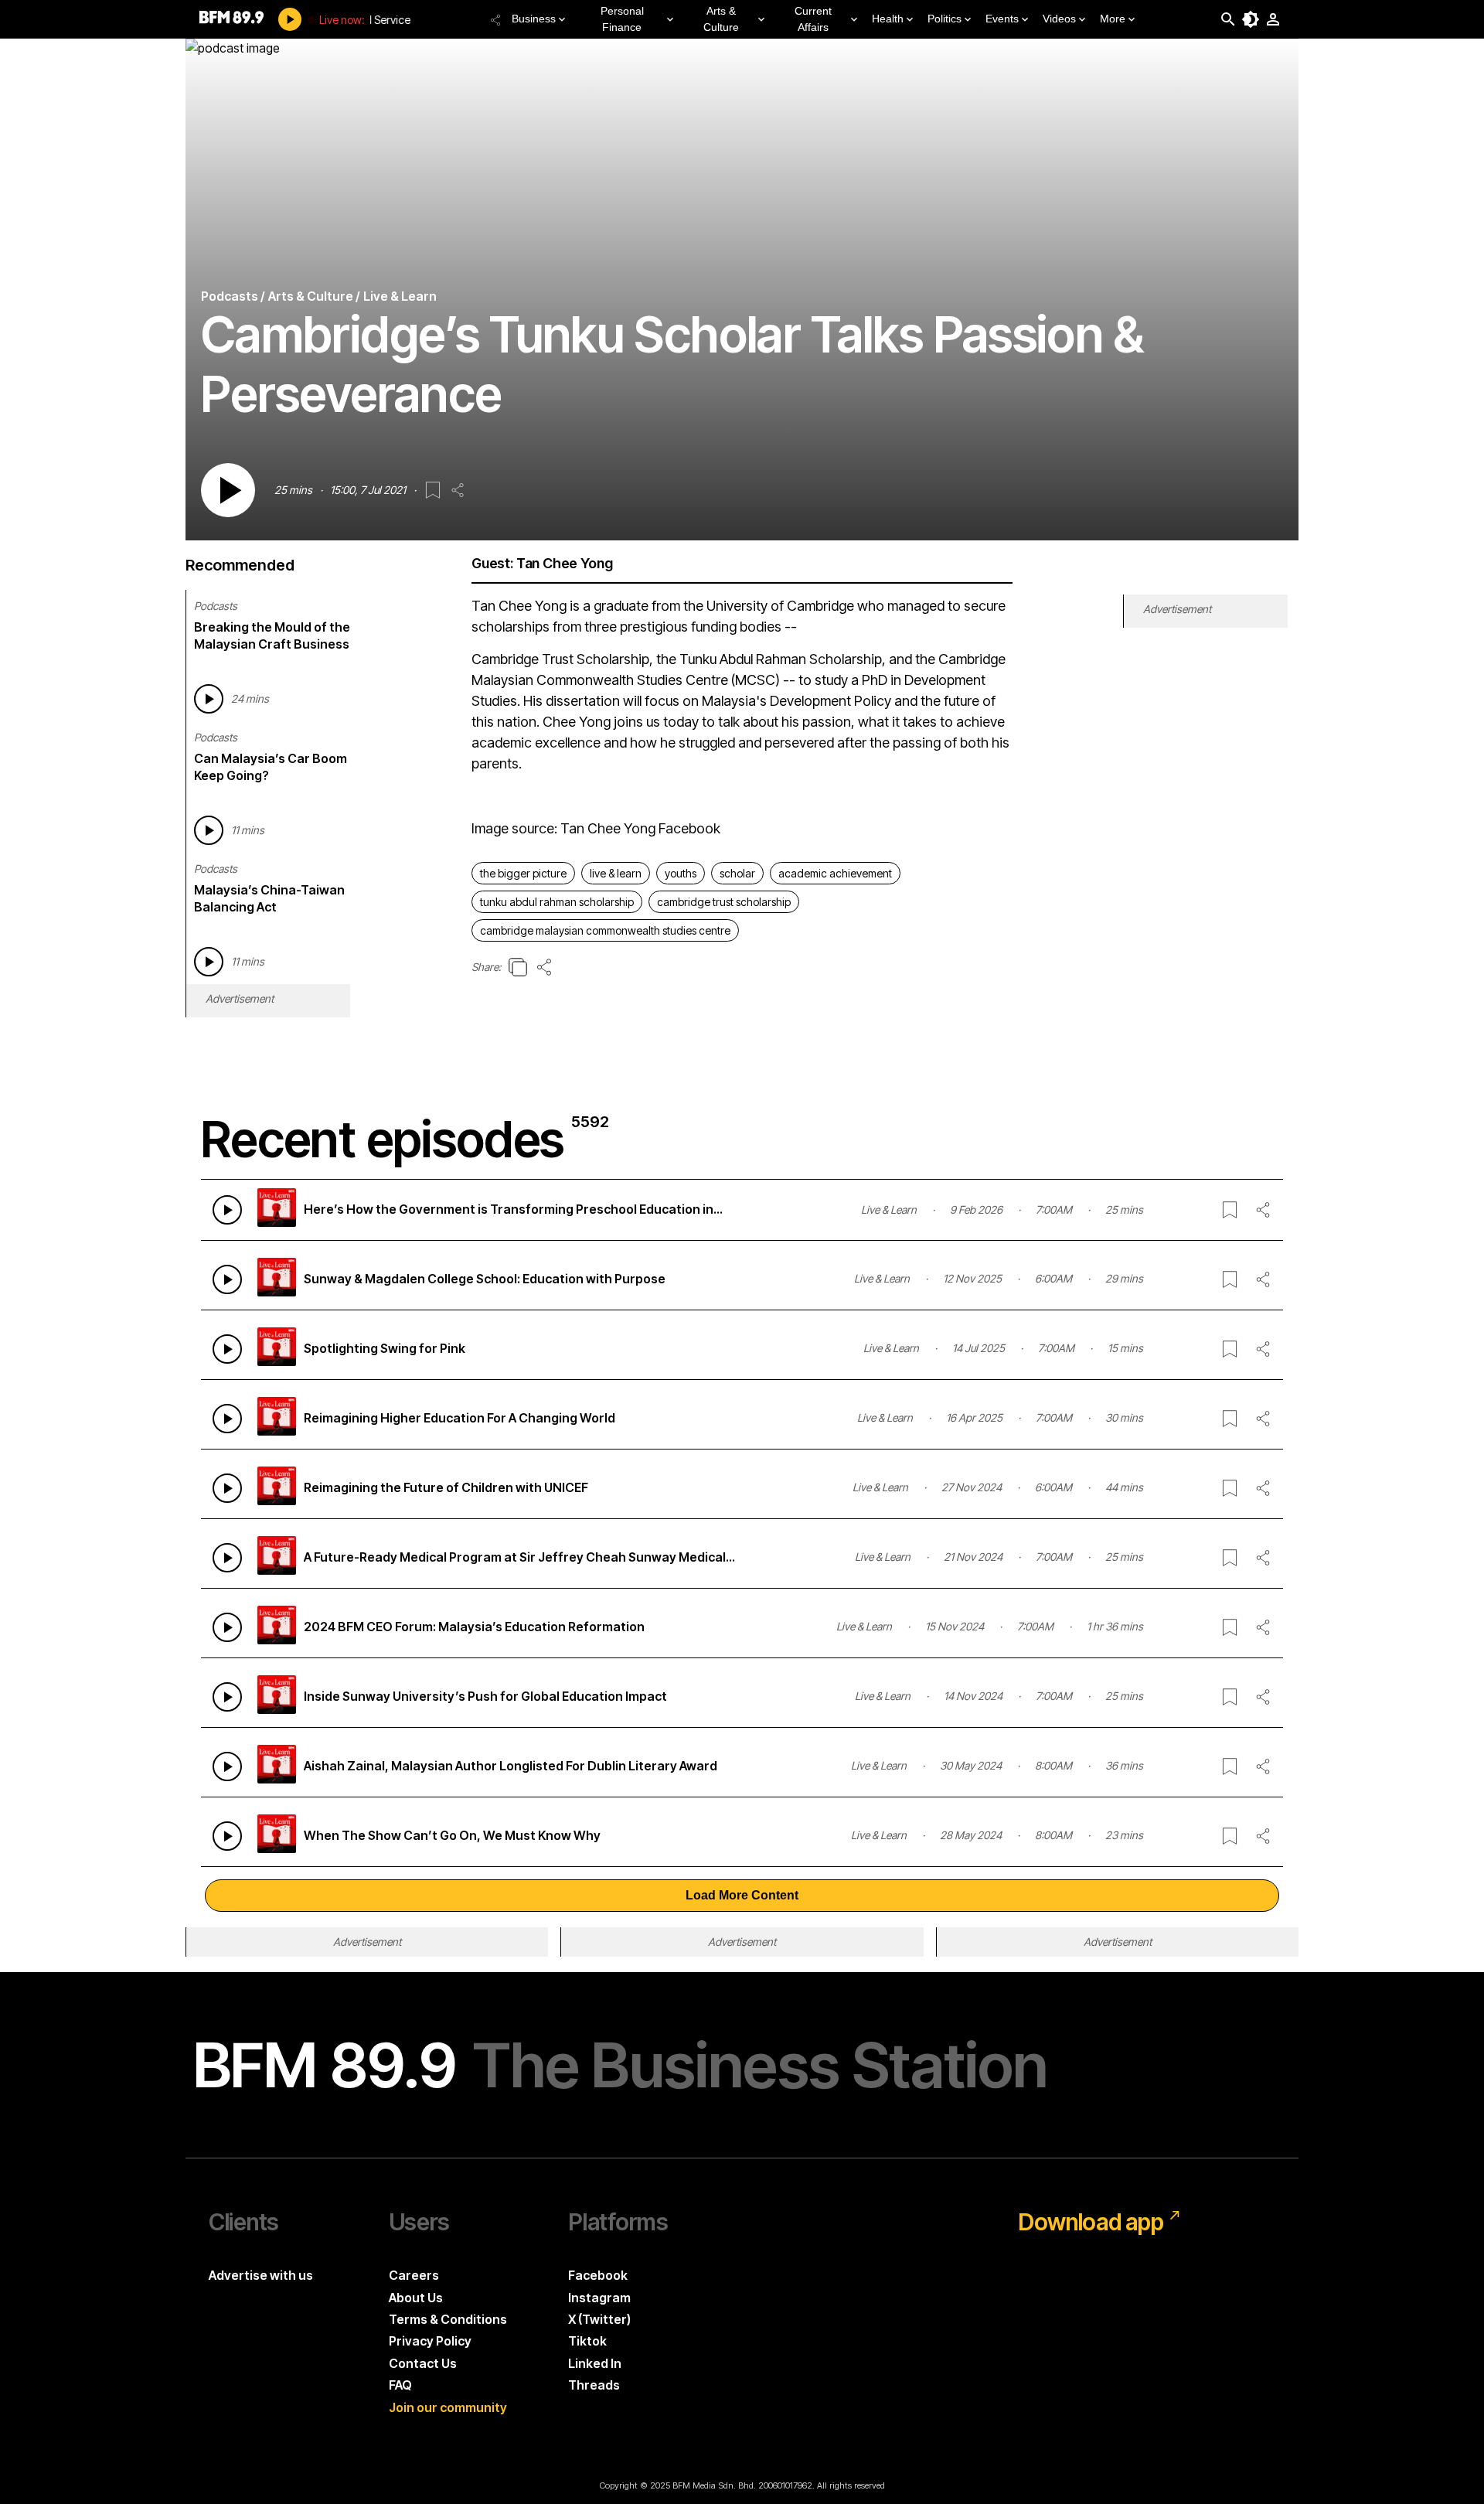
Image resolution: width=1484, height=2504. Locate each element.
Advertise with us (261, 2275)
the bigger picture (523, 873)
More (1113, 19)
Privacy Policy (430, 2341)
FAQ (400, 2385)
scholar (737, 873)
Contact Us (423, 2363)
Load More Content (742, 1895)
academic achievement (835, 873)
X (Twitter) (599, 2319)
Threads (594, 2385)
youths (681, 873)
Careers (414, 2275)
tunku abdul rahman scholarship (557, 902)
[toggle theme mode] (1251, 19)
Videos (1059, 19)
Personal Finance (622, 19)
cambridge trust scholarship (724, 902)
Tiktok (587, 2341)
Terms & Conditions (448, 2319)
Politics (945, 19)
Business (534, 19)
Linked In (595, 2363)
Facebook (598, 2275)
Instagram (599, 2298)
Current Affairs (813, 19)
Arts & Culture (721, 19)
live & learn (616, 873)
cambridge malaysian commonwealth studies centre (605, 930)
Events (1002, 19)
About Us (416, 2298)
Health (888, 19)
